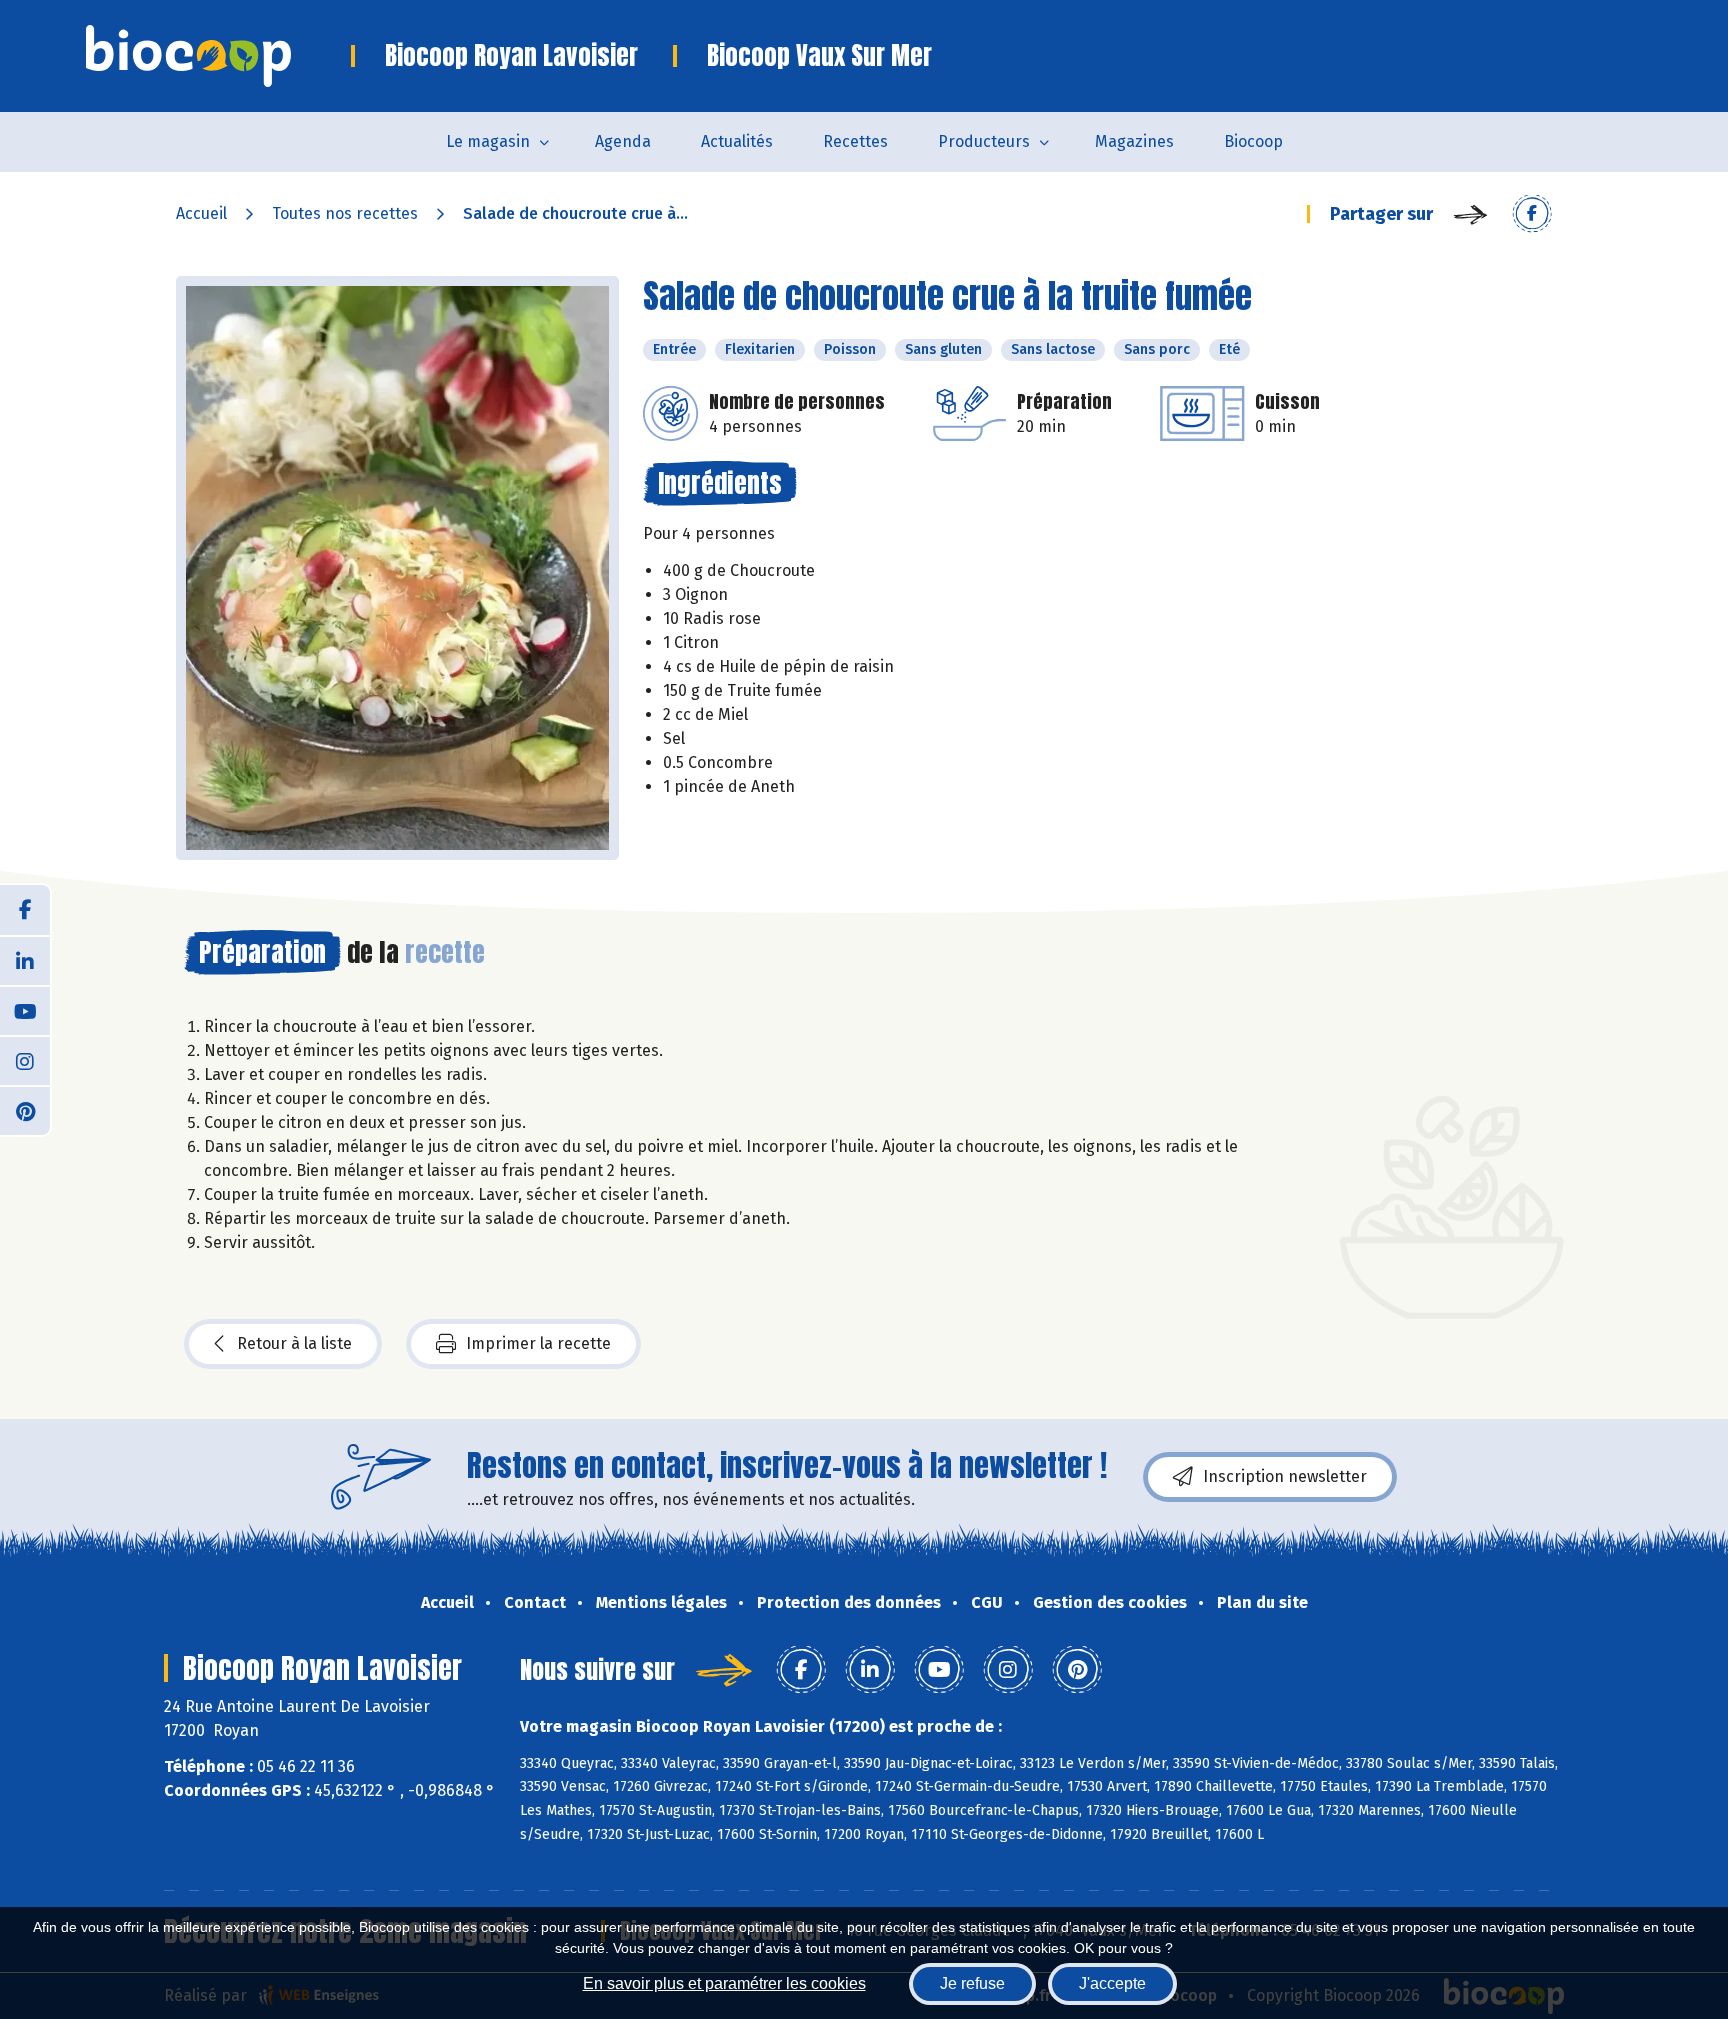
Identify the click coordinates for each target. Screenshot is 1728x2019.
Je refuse (972, 1983)
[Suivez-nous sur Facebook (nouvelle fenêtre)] (25, 910)
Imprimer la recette (538, 1343)
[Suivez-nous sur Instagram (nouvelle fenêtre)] (25, 1060)
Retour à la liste (294, 1343)
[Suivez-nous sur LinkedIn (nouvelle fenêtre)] (25, 960)
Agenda (623, 141)
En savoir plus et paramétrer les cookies (724, 1983)
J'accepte (1112, 1983)
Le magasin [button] (488, 141)
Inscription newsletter (1285, 1476)
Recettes (855, 141)
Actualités (737, 141)
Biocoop (1253, 141)
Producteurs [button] (984, 141)
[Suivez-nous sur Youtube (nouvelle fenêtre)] (25, 1010)
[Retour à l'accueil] (218, 56)
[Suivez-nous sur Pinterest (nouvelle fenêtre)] (25, 1110)
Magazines (1134, 141)
